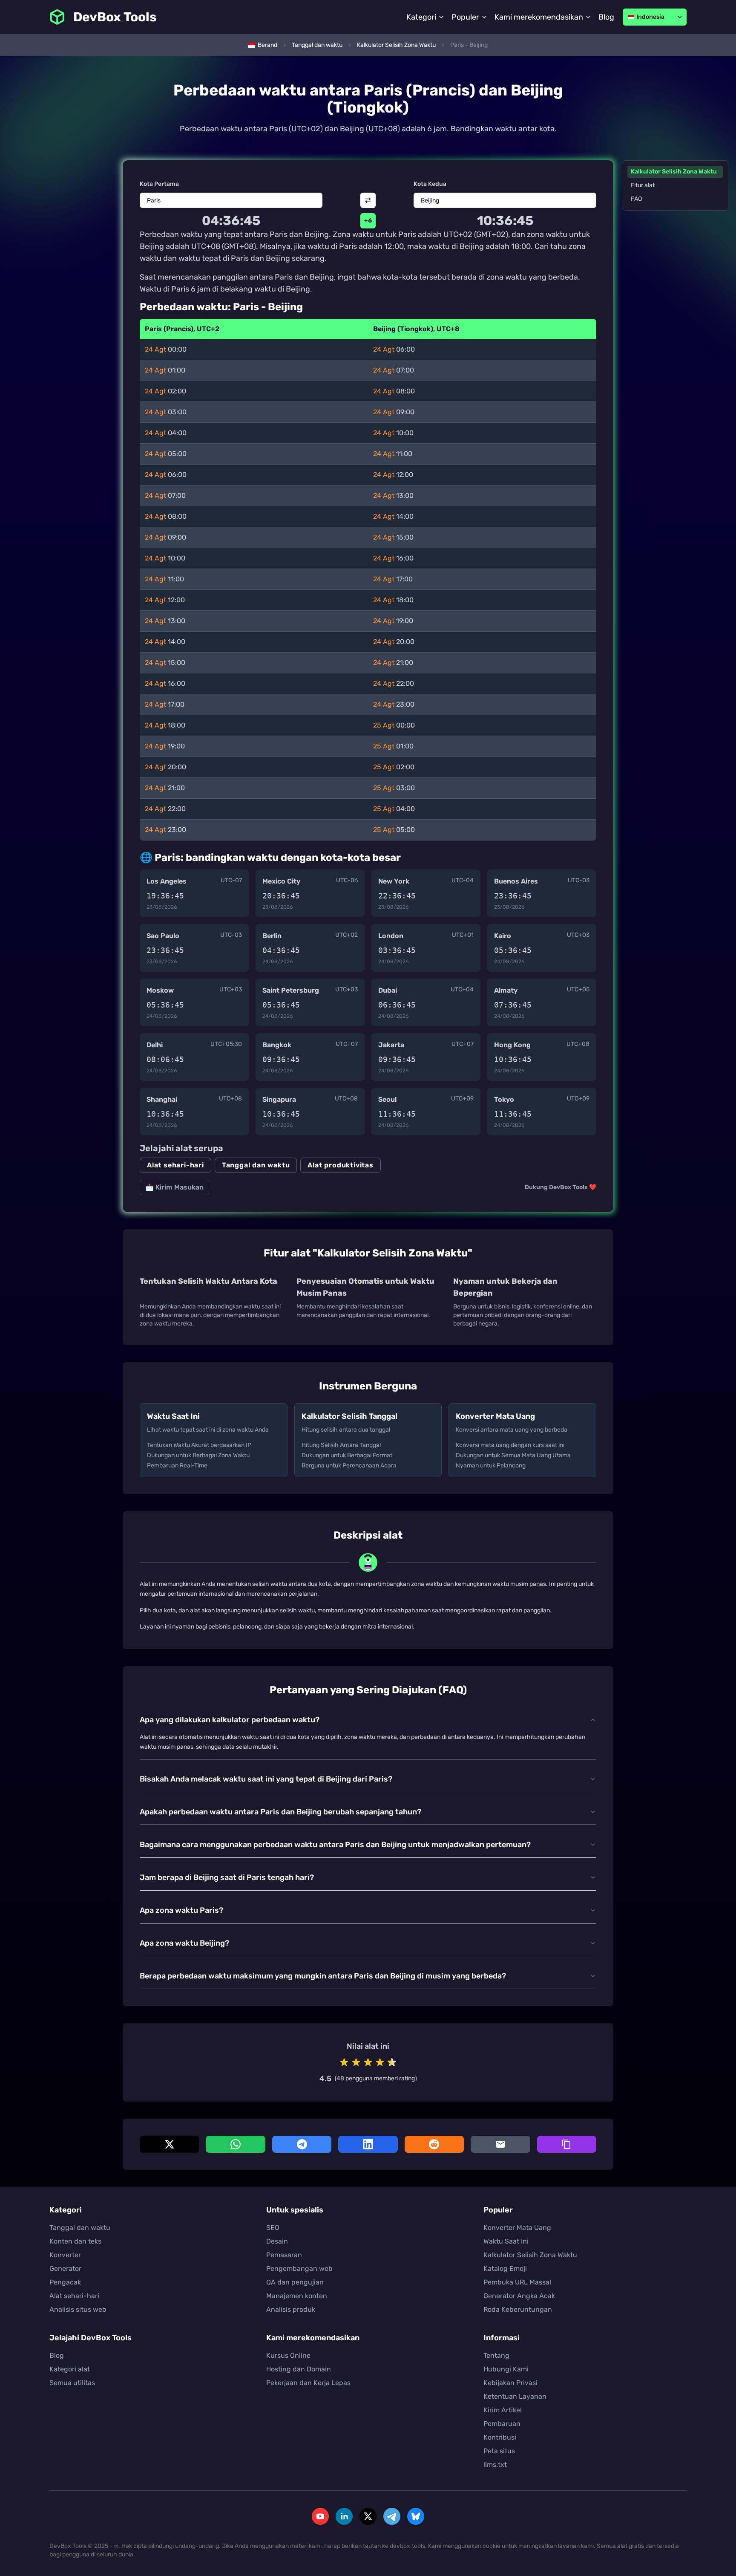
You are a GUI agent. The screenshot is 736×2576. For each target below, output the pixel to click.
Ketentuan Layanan (515, 2396)
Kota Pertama (159, 184)
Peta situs (499, 2451)
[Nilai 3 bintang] (368, 2062)
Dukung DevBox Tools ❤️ (561, 1187)
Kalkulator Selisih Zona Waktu (674, 172)
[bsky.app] (416, 2516)
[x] (368, 2516)
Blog (606, 17)
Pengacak (65, 2282)
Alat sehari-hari (175, 1165)
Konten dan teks (75, 2241)
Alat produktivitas (340, 1165)
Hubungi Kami (506, 2369)
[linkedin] (344, 2516)
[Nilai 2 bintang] (356, 2062)
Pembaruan (502, 2424)
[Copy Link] (567, 2144)
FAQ (636, 199)
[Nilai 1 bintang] (344, 2062)
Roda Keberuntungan (518, 2309)
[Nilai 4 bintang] (380, 2062)
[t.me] (392, 2516)
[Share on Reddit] (434, 2144)
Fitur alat (643, 185)
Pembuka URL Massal (517, 2282)
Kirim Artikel (503, 2410)
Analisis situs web (78, 2309)
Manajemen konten (297, 2296)
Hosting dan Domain (299, 2369)
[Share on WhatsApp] (235, 2144)
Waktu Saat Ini (506, 2241)
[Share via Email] (500, 2144)
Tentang (496, 2355)
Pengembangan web (299, 2268)
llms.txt (495, 2465)
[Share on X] (169, 2144)
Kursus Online (288, 2355)
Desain (277, 2241)
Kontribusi (500, 2437)
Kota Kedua (430, 184)
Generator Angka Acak (519, 2296)
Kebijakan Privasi (510, 2383)
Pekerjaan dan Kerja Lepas (308, 2383)
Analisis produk (291, 2309)
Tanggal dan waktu (256, 1165)
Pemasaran (284, 2255)
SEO (273, 2228)
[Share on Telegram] (302, 2144)
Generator (65, 2268)
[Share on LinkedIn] (368, 2144)
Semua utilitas (72, 2383)
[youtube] (320, 2516)
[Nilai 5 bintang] (392, 2062)
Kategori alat (70, 2369)
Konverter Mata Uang (517, 2228)
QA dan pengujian (295, 2282)
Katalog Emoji (505, 2268)
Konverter (65, 2255)
